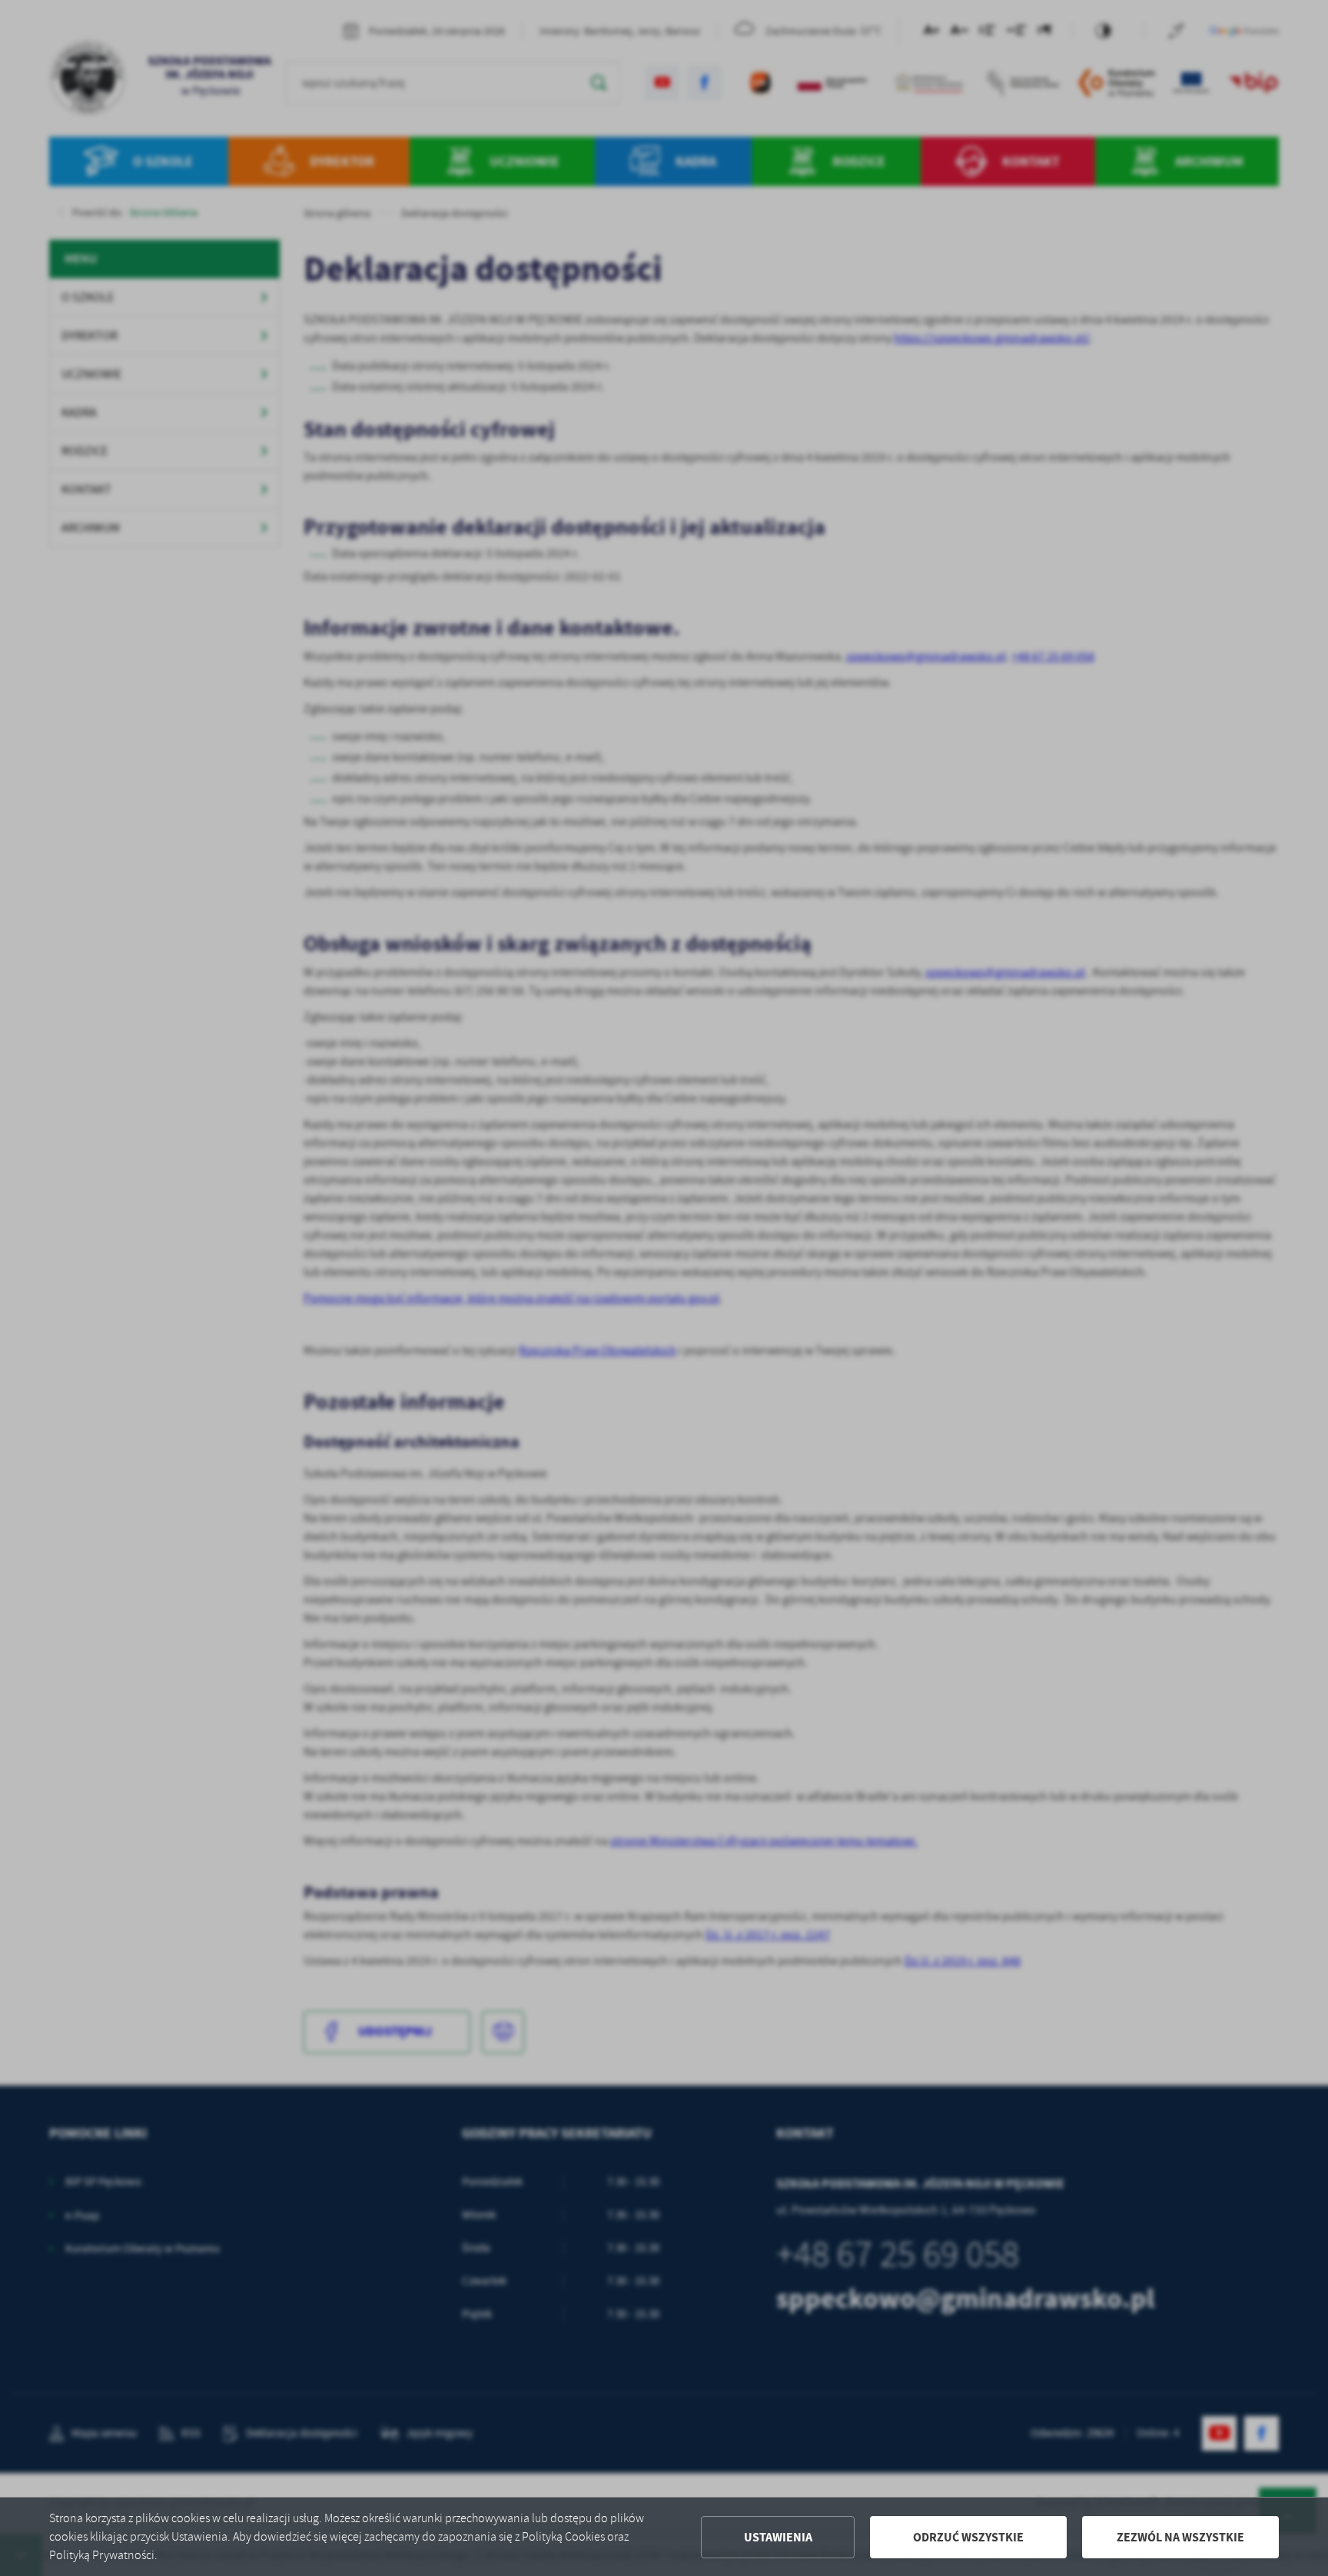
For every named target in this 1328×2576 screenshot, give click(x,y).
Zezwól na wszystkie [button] (1180, 2537)
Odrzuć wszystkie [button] (968, 2537)
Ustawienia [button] (778, 2537)
